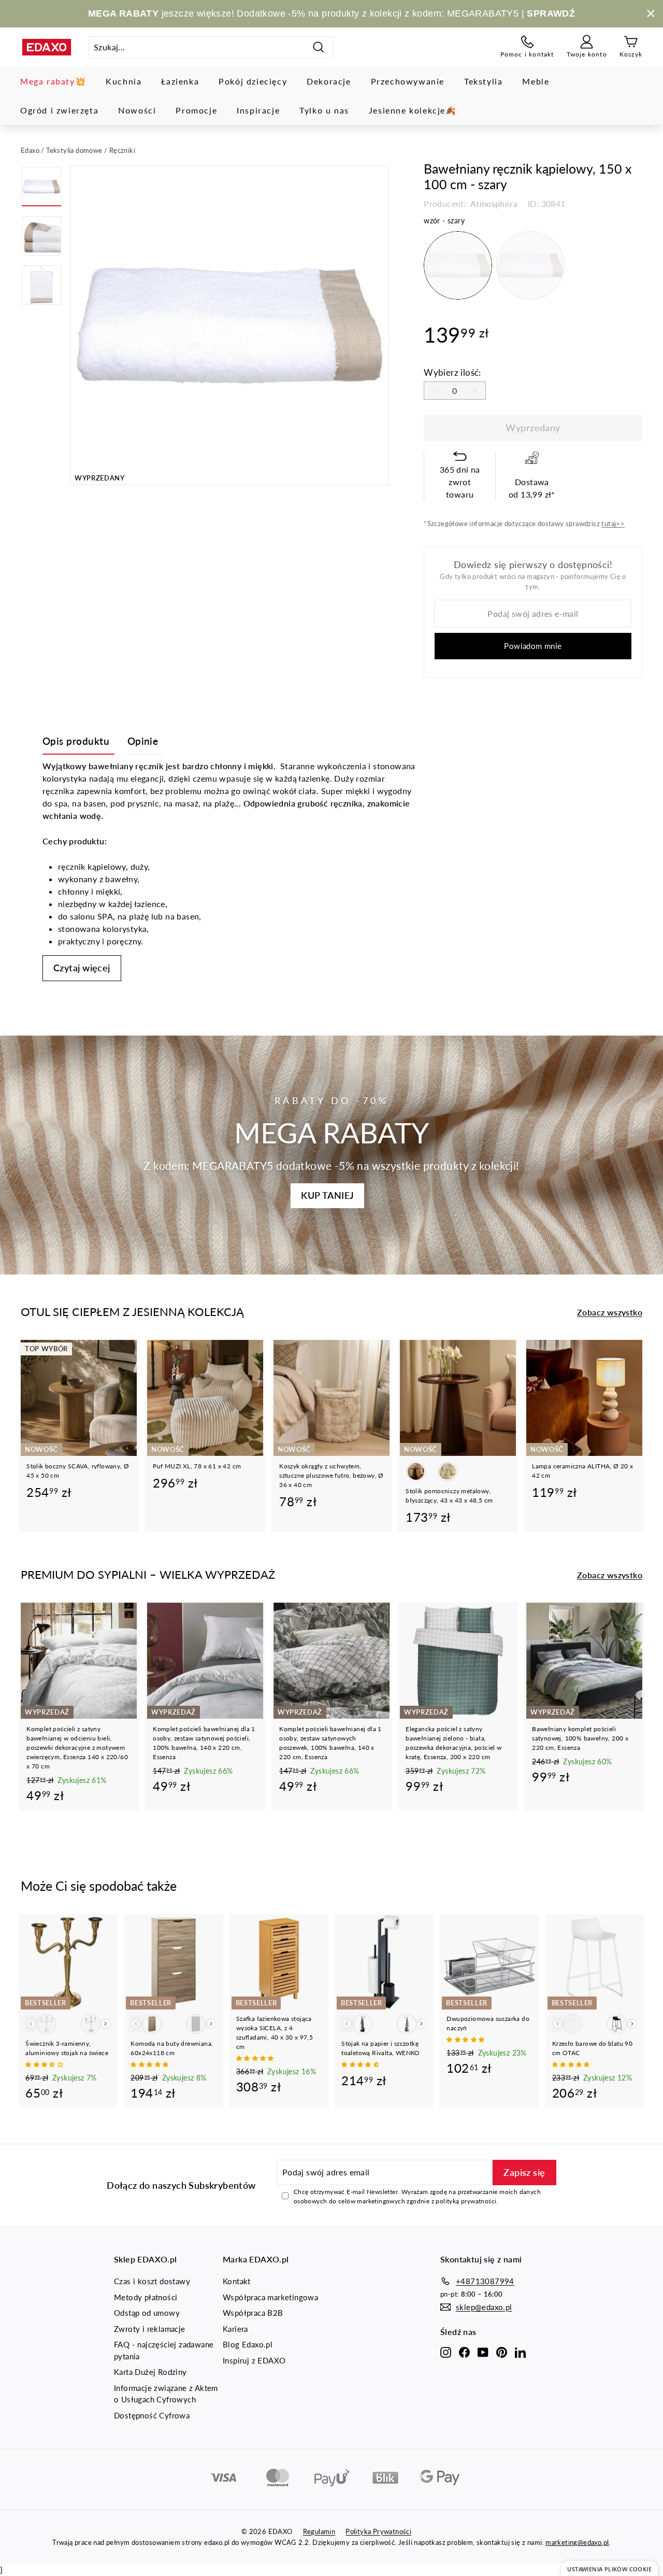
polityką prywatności (466, 2201)
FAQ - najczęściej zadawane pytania (164, 2350)
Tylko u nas (324, 110)
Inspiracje (258, 110)
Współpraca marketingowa (270, 2297)
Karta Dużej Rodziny (150, 2372)
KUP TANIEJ (327, 1195)
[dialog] (609, 2568)
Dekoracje (329, 81)
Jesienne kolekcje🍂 (413, 110)
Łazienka (180, 81)
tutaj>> (613, 523)
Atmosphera (493, 203)
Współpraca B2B (253, 2313)
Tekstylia (483, 81)
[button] (45, 2064)
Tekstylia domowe (74, 150)
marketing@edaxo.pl (577, 2542)
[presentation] (105, 2024)
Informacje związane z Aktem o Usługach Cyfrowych (166, 2394)
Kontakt (237, 2281)
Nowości (137, 110)
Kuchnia (124, 81)
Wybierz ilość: (452, 372)
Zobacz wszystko (610, 1312)
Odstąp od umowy (147, 2313)
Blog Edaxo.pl (248, 2344)
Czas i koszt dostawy (152, 2281)
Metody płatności (146, 2297)
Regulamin (319, 2531)
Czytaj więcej (82, 968)
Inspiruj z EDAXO (254, 2360)
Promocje (196, 110)
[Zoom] (229, 325)
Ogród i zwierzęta (59, 110)
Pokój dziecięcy (253, 81)
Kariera (235, 2329)
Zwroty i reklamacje (150, 2329)
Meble (536, 81)
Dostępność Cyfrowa (152, 2415)
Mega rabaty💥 (53, 81)
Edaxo (30, 150)
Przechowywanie (408, 81)
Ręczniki (122, 150)
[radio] (458, 265)
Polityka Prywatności (378, 2531)
